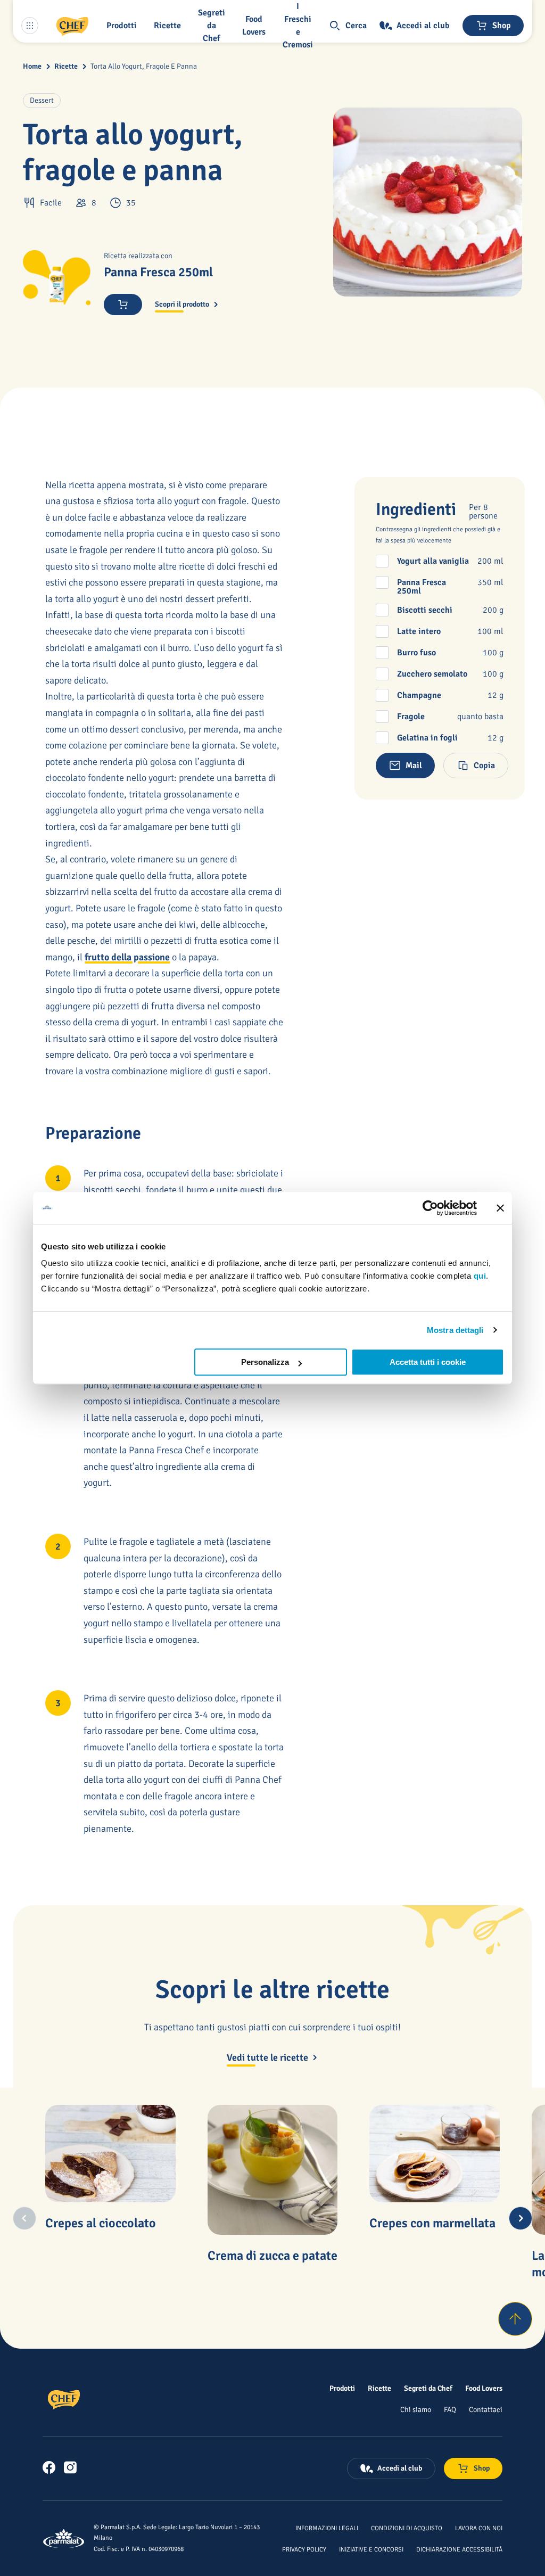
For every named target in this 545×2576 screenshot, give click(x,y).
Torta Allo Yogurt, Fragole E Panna (144, 66)
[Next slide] (521, 2218)
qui (480, 1276)
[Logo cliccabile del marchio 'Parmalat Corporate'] (64, 2538)
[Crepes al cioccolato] (110, 2154)
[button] (124, 26)
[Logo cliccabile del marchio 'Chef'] (72, 26)
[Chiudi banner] (500, 1208)
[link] (49, 2467)
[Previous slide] (24, 2218)
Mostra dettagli (455, 1330)
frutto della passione (127, 957)
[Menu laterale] (30, 26)
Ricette (66, 66)
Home (32, 66)
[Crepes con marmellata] (434, 2154)
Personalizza (265, 1362)
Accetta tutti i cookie (428, 1362)
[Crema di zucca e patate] (272, 2170)
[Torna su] (515, 2319)
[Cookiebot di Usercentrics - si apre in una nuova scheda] (430, 1208)
